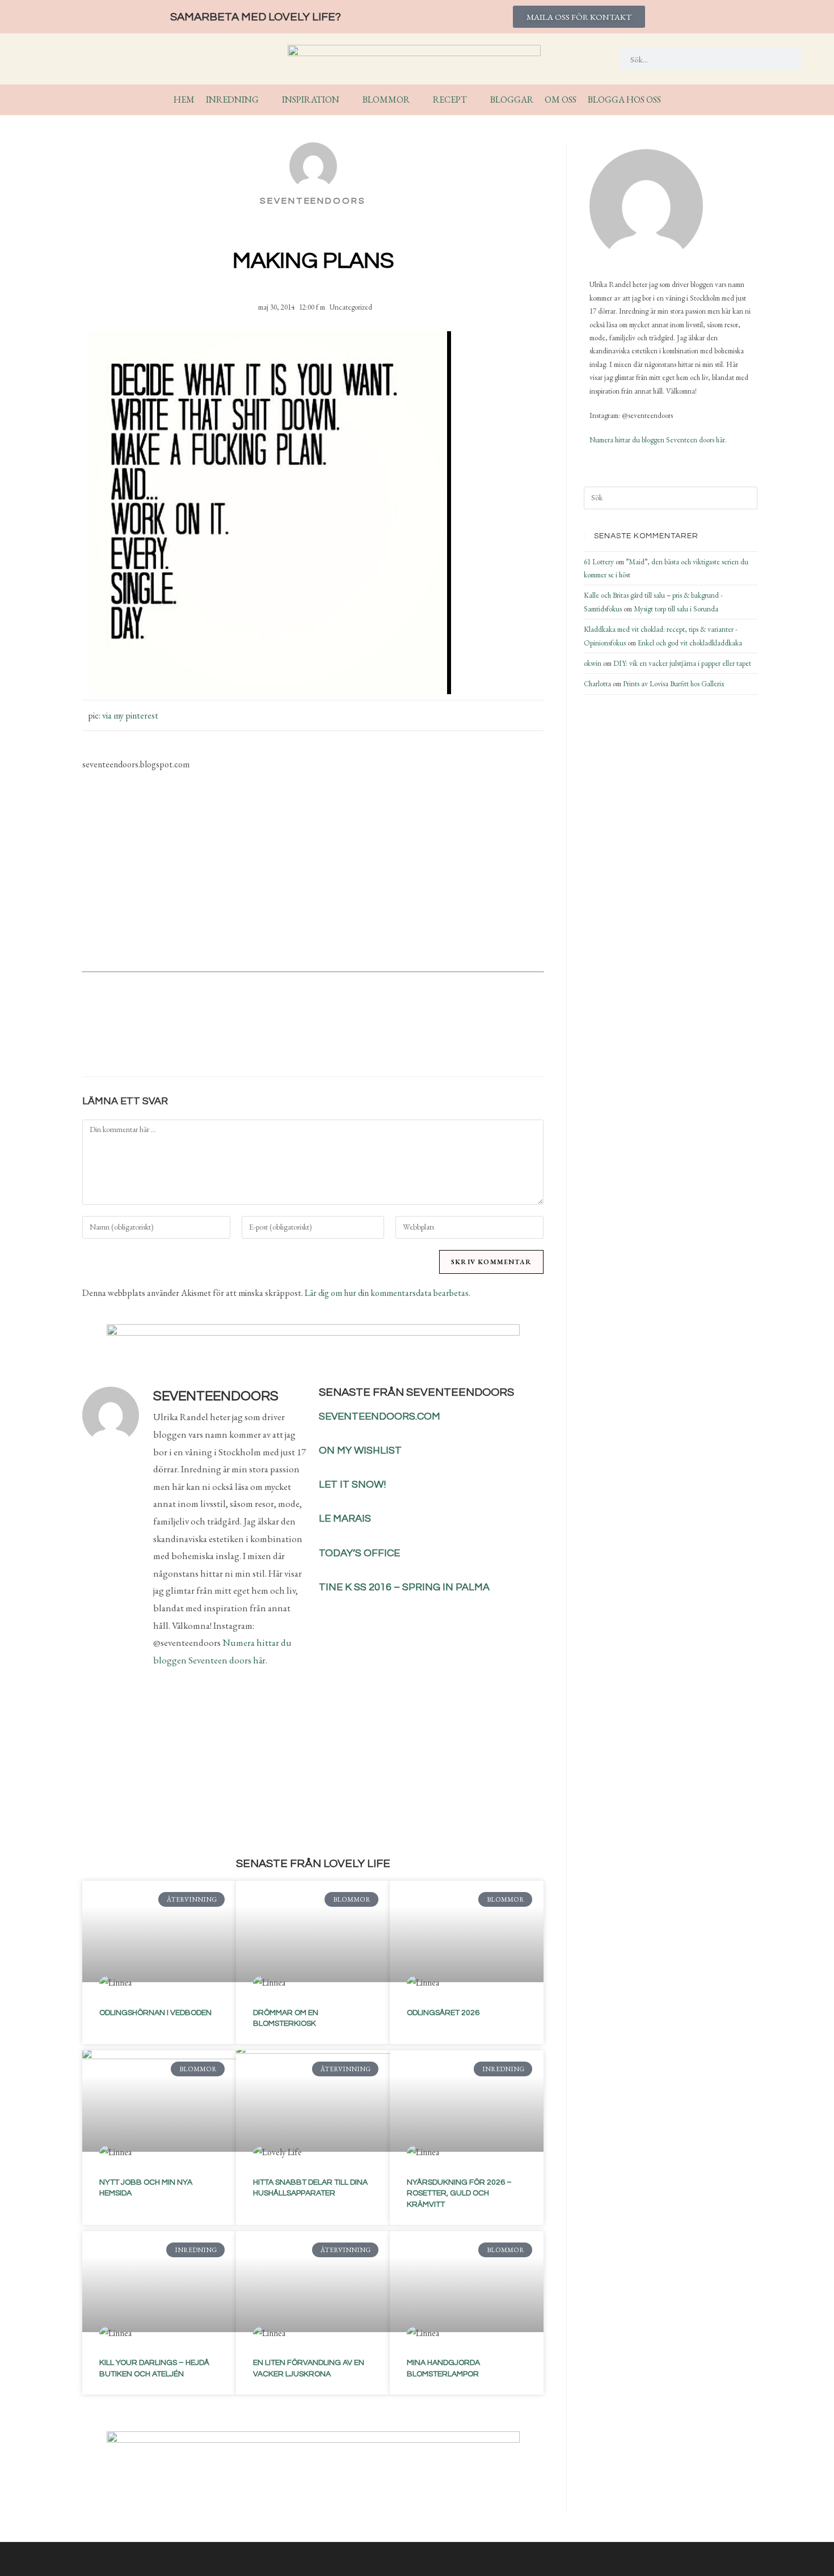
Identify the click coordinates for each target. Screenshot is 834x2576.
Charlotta (597, 684)
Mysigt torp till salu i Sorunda (676, 609)
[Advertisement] (313, 871)
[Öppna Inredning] (266, 100)
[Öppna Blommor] (417, 100)
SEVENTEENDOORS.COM (380, 1416)
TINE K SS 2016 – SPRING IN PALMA (404, 1587)
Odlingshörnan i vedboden (155, 2013)
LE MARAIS (345, 1519)
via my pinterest (130, 715)
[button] (248, 1038)
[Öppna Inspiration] (347, 100)
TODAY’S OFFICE (359, 1553)
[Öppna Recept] (474, 100)
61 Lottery (599, 562)
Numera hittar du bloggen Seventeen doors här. (658, 440)
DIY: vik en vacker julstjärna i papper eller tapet (682, 663)
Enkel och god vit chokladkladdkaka (690, 643)
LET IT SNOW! (352, 1485)
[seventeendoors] (646, 206)
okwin (593, 663)
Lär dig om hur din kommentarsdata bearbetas (387, 1293)
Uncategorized (351, 307)
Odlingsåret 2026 (443, 2013)
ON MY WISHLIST (360, 1450)
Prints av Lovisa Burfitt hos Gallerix (674, 684)
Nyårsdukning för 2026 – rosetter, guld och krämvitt (459, 2193)
